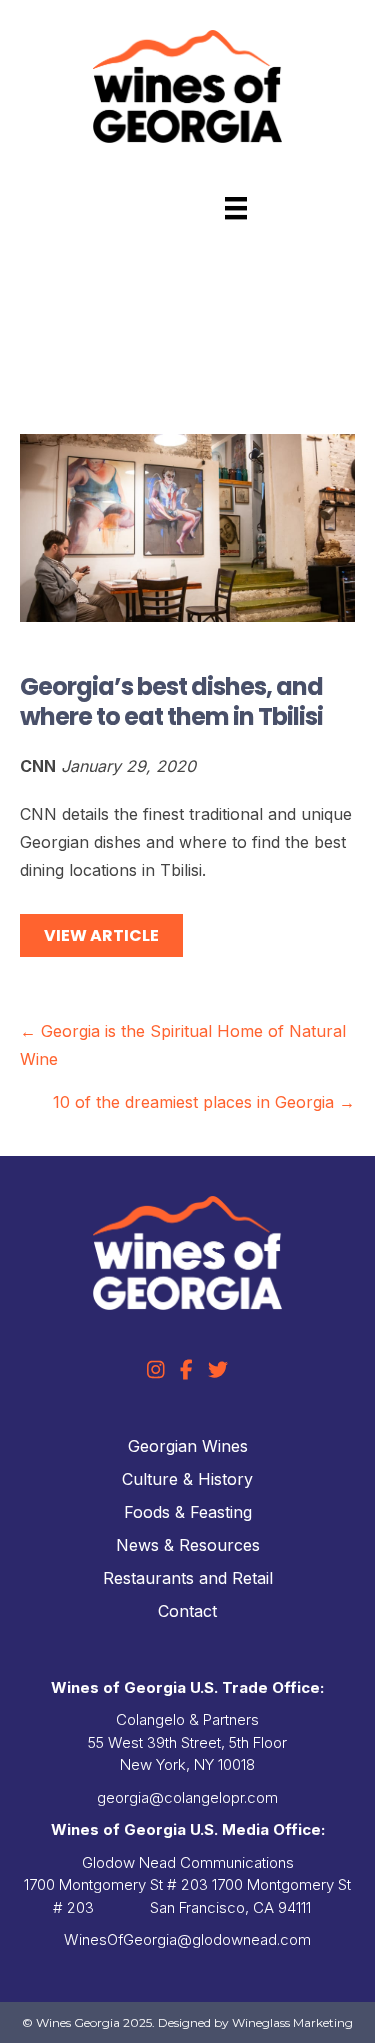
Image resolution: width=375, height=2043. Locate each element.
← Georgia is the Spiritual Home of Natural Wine (183, 1045)
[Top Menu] (236, 208)
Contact (187, 1611)
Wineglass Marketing (292, 2022)
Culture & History (187, 1479)
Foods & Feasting (188, 1512)
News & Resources (188, 1545)
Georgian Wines (188, 1446)
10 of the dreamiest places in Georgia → (204, 1102)
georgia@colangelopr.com (187, 1797)
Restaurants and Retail (188, 1578)
